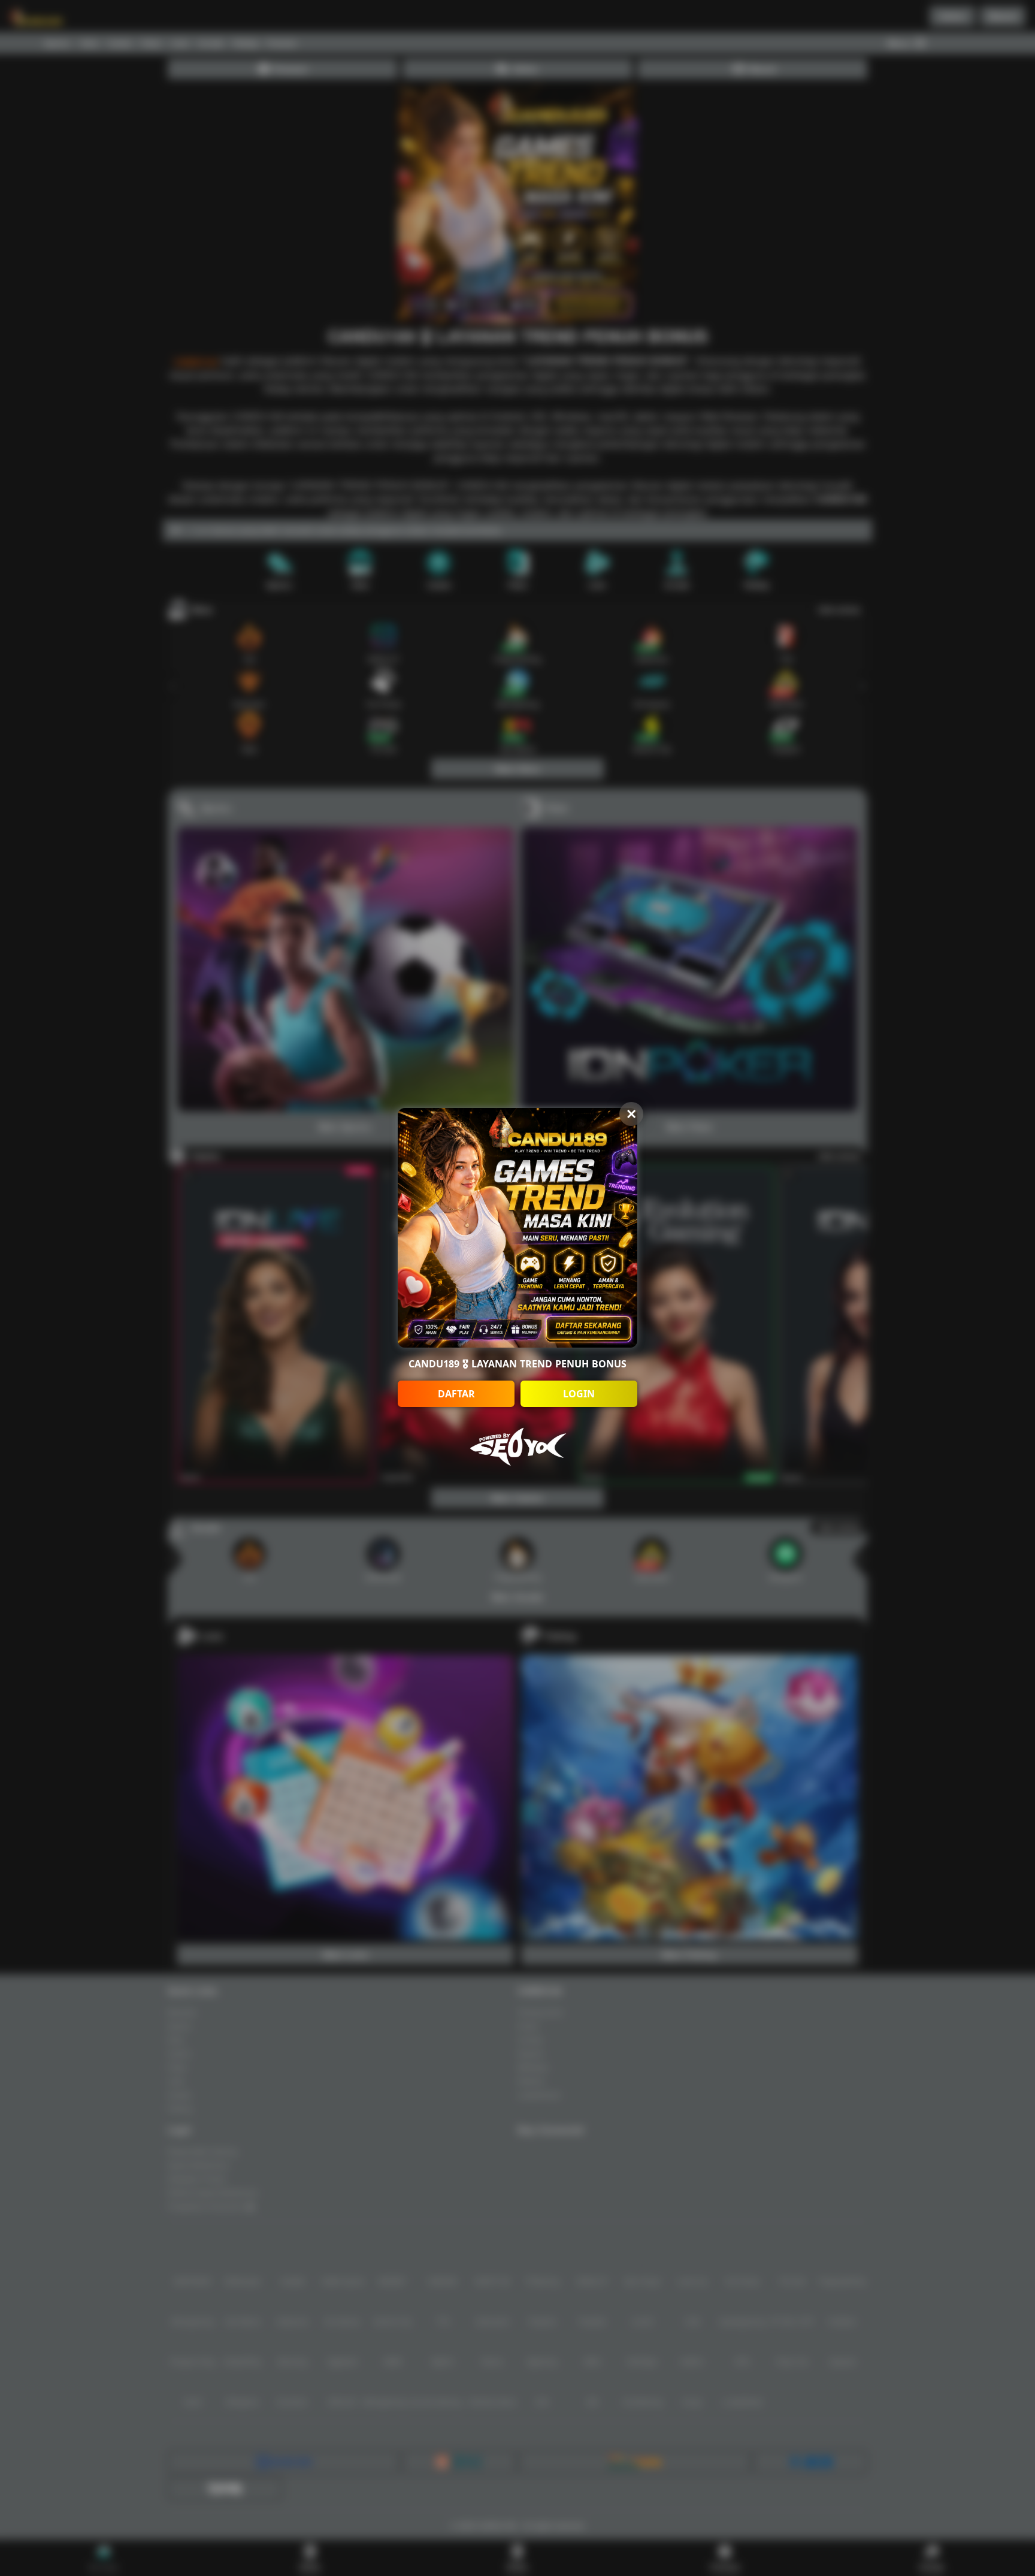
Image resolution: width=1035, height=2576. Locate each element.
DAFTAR (456, 1394)
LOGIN (579, 1394)
